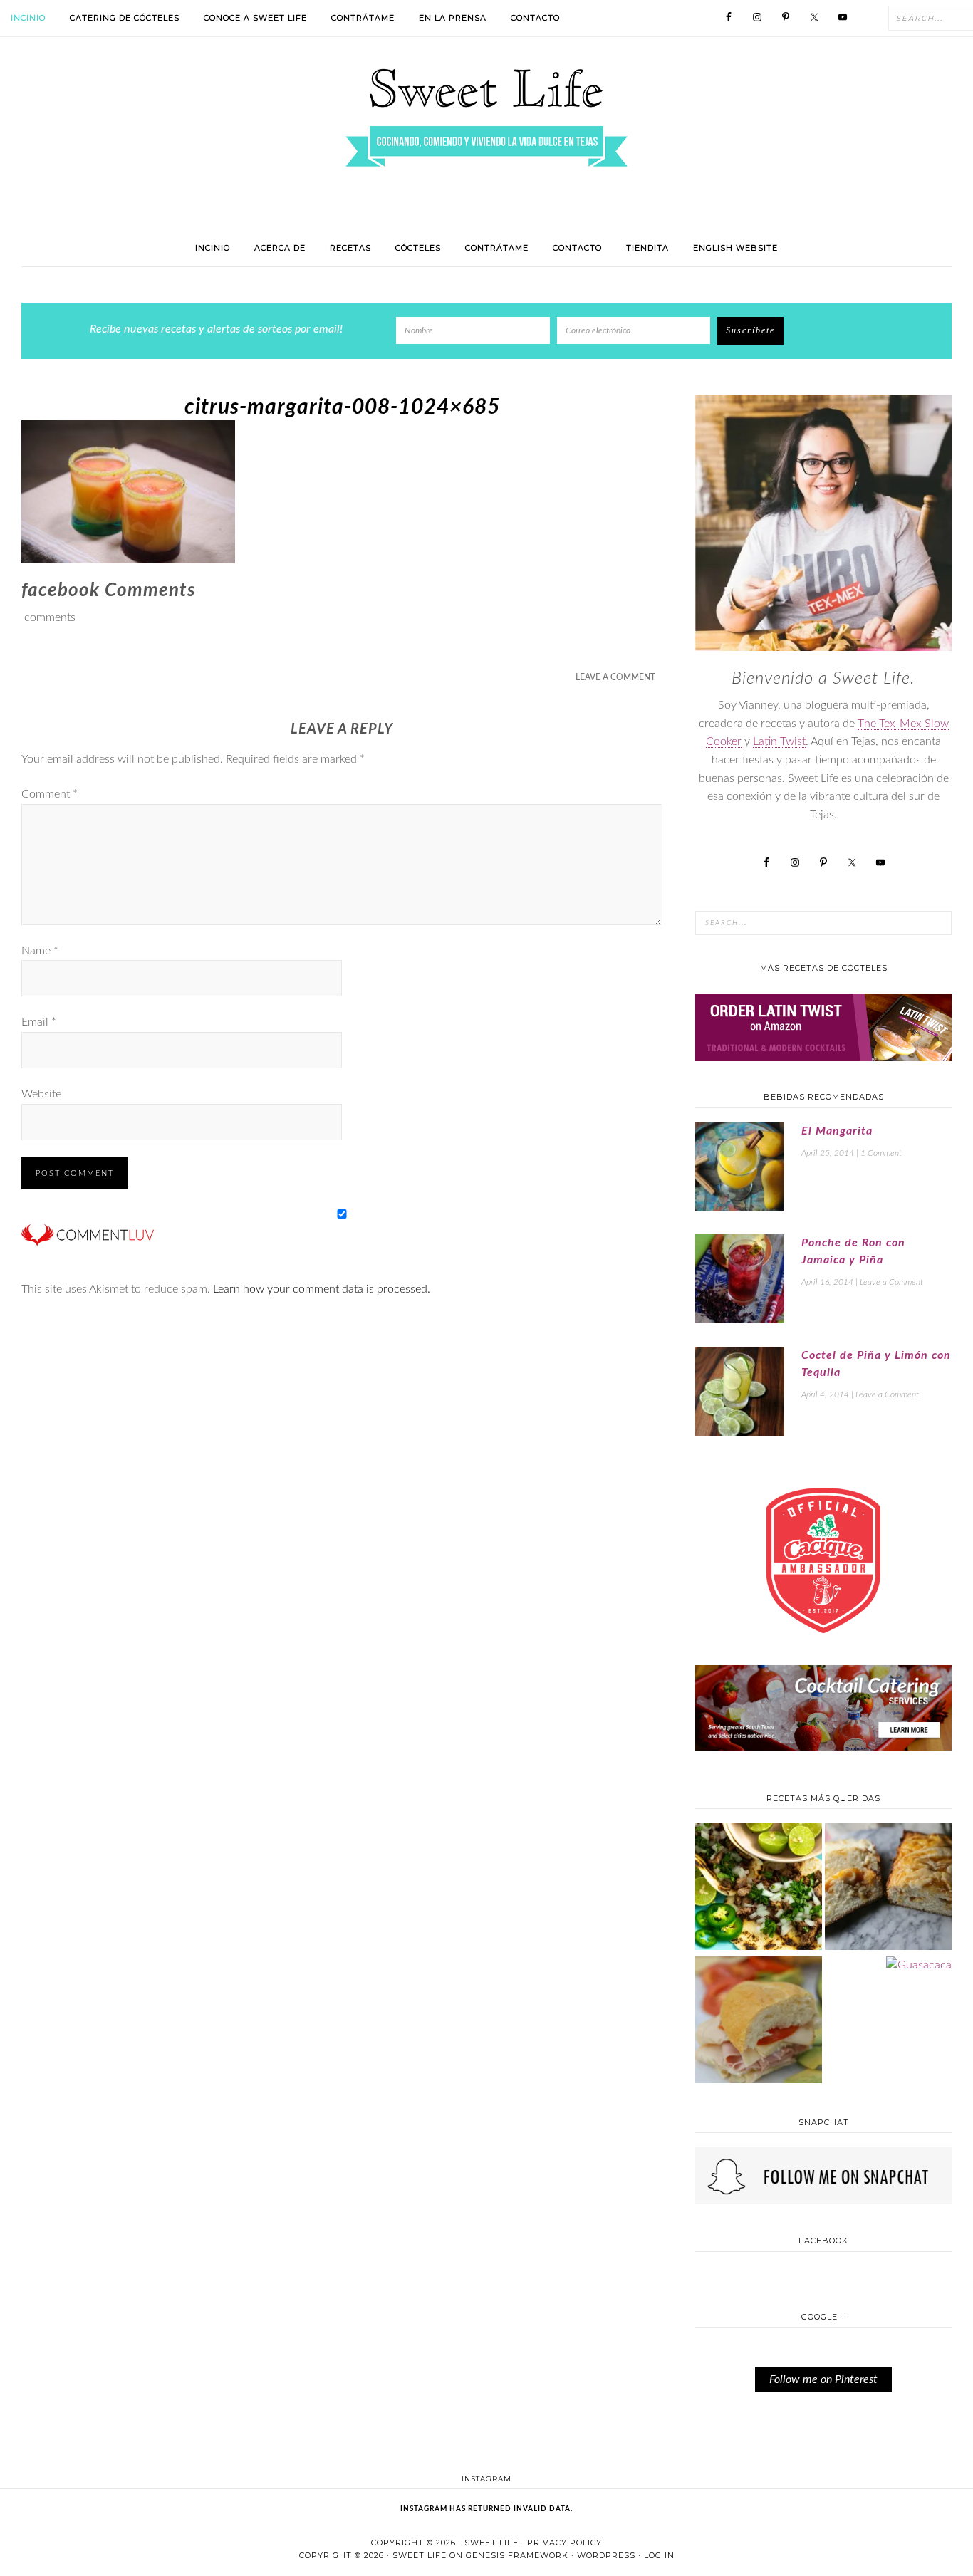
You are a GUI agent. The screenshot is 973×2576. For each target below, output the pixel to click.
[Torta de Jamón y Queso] (759, 2022)
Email (39, 1022)
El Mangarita (837, 1131)
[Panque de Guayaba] (888, 1888)
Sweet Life (491, 2543)
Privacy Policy (564, 2543)
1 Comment (881, 1153)
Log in (659, 2555)
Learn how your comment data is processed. (322, 1289)
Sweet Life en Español (486, 118)
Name (40, 951)
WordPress (606, 2555)
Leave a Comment (615, 677)
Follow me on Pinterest (823, 2379)
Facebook (823, 2241)
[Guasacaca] (919, 1966)
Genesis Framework (517, 2555)
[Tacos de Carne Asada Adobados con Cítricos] (759, 1888)
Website (41, 1094)
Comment (50, 794)
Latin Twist (779, 741)
